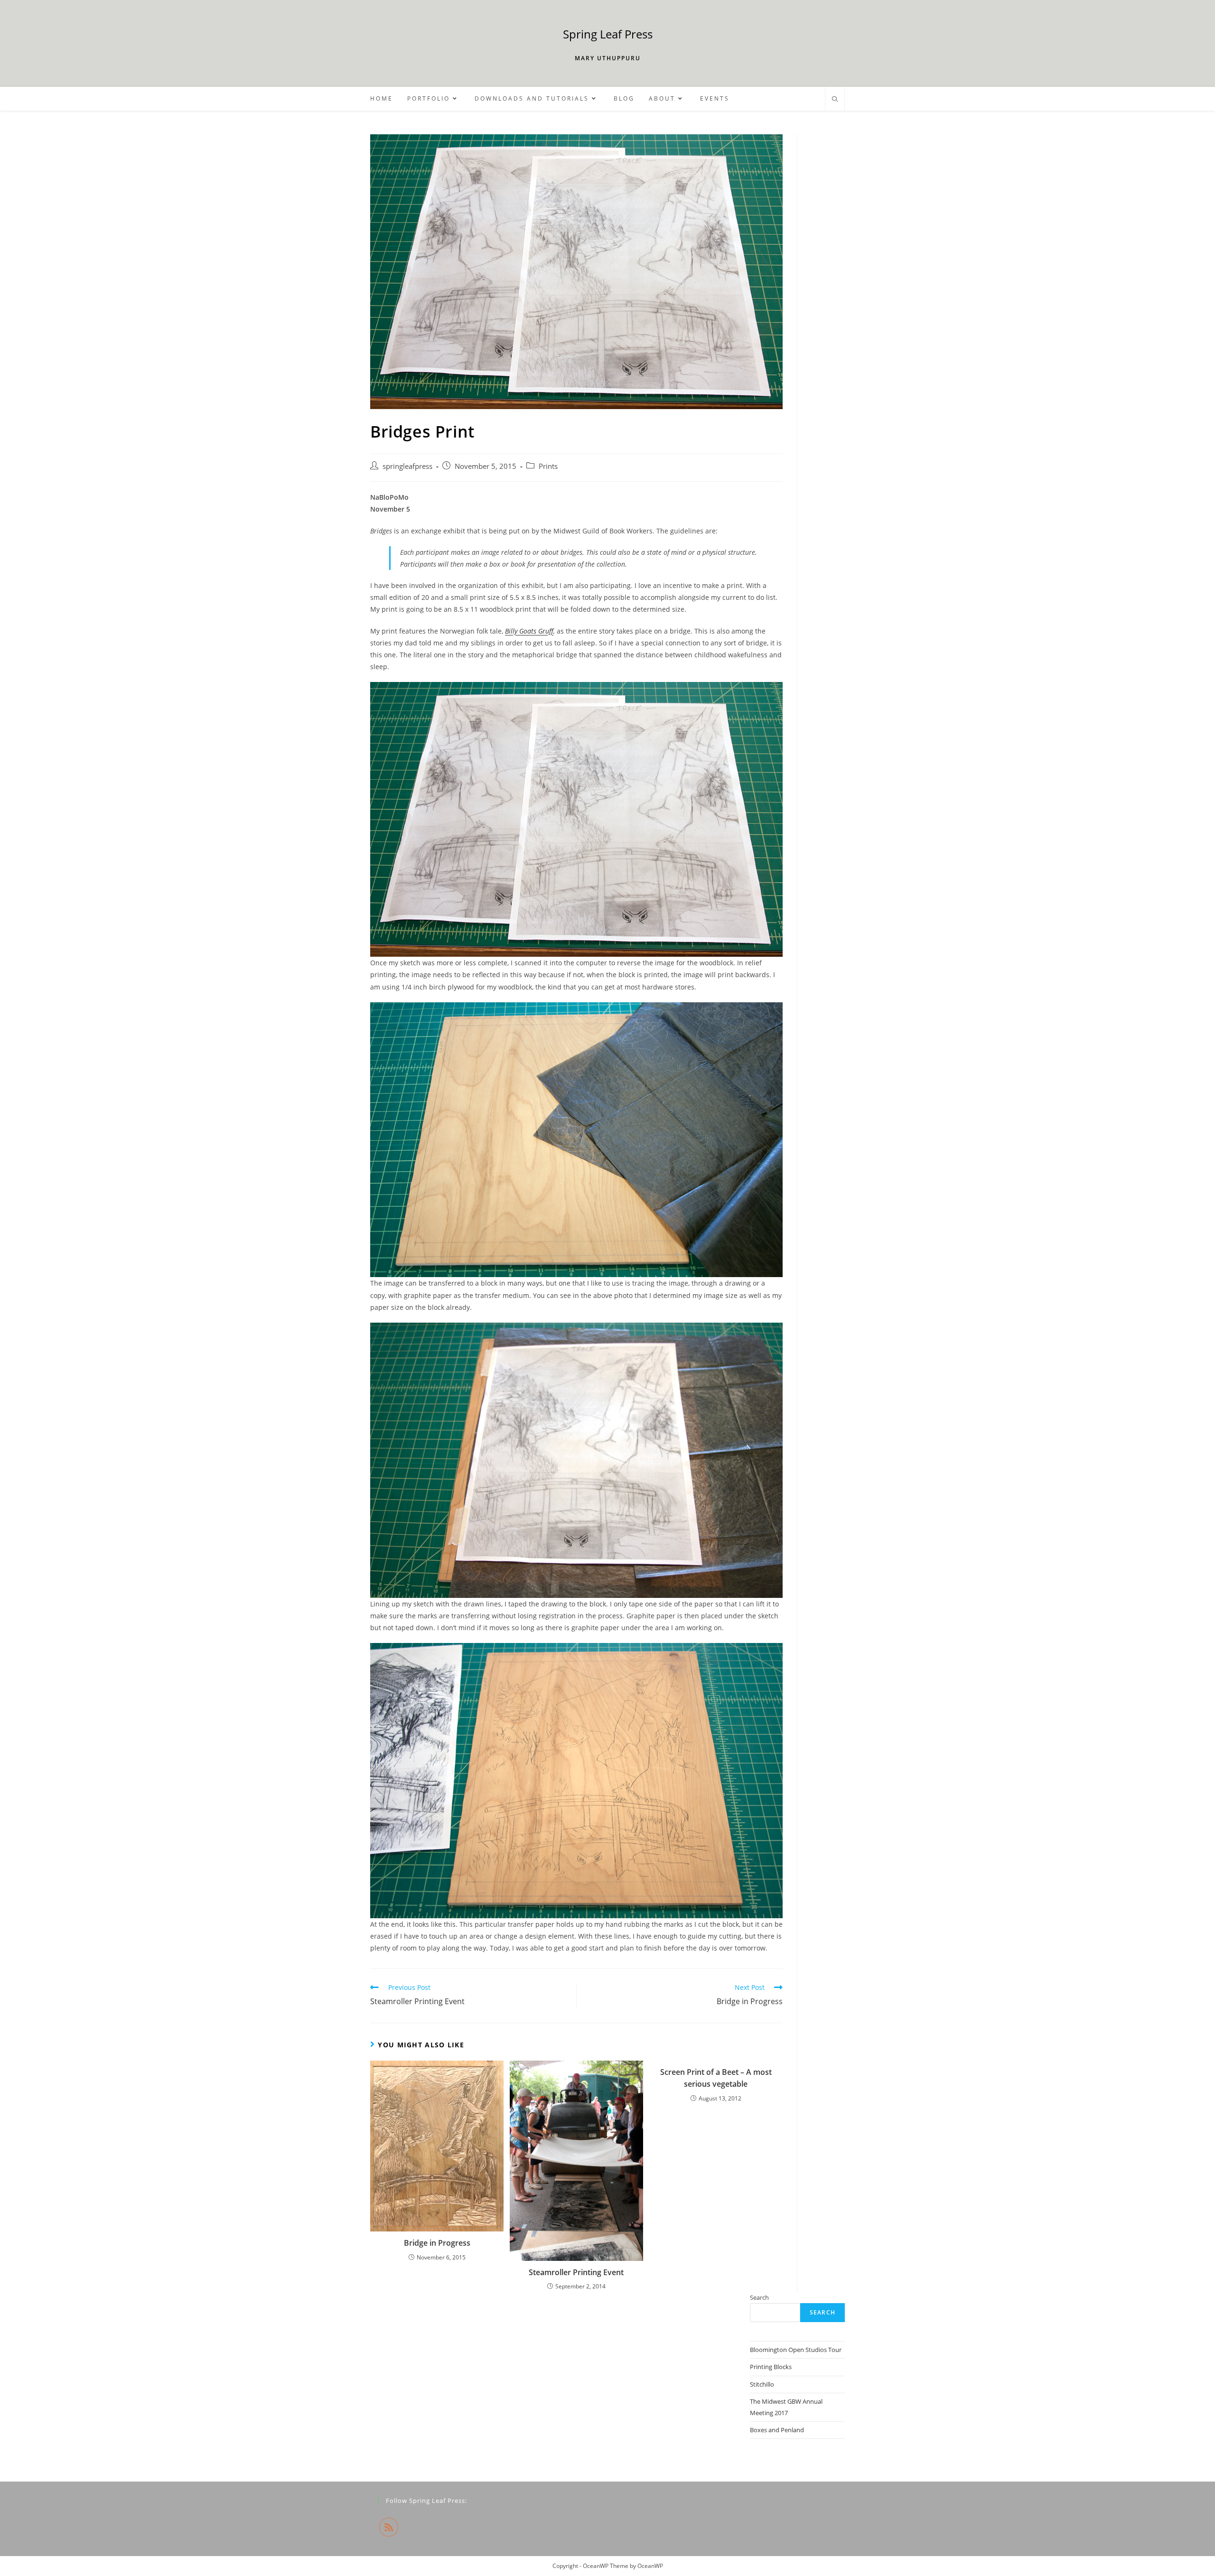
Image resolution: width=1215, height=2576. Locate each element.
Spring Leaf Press (608, 34)
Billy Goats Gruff (529, 631)
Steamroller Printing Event (576, 2272)
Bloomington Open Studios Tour (796, 2350)
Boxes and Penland (777, 2430)
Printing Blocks (771, 2367)
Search (759, 2297)
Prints (548, 466)
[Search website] (835, 100)
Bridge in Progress (437, 2243)
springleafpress (407, 466)
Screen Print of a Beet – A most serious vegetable (716, 2078)
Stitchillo (762, 2384)
